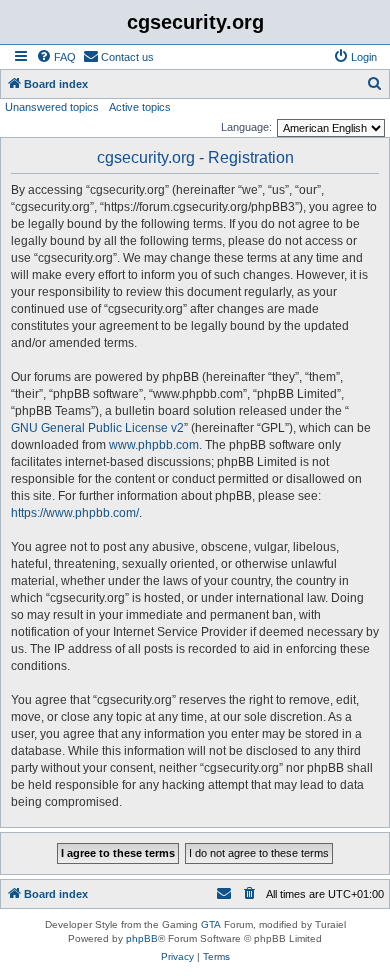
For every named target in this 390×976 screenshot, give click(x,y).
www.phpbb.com (154, 445)
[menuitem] (56, 57)
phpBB (142, 938)
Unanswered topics (52, 107)
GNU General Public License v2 (97, 428)
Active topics (140, 107)
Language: (246, 127)
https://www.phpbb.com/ (75, 513)
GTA (211, 924)
